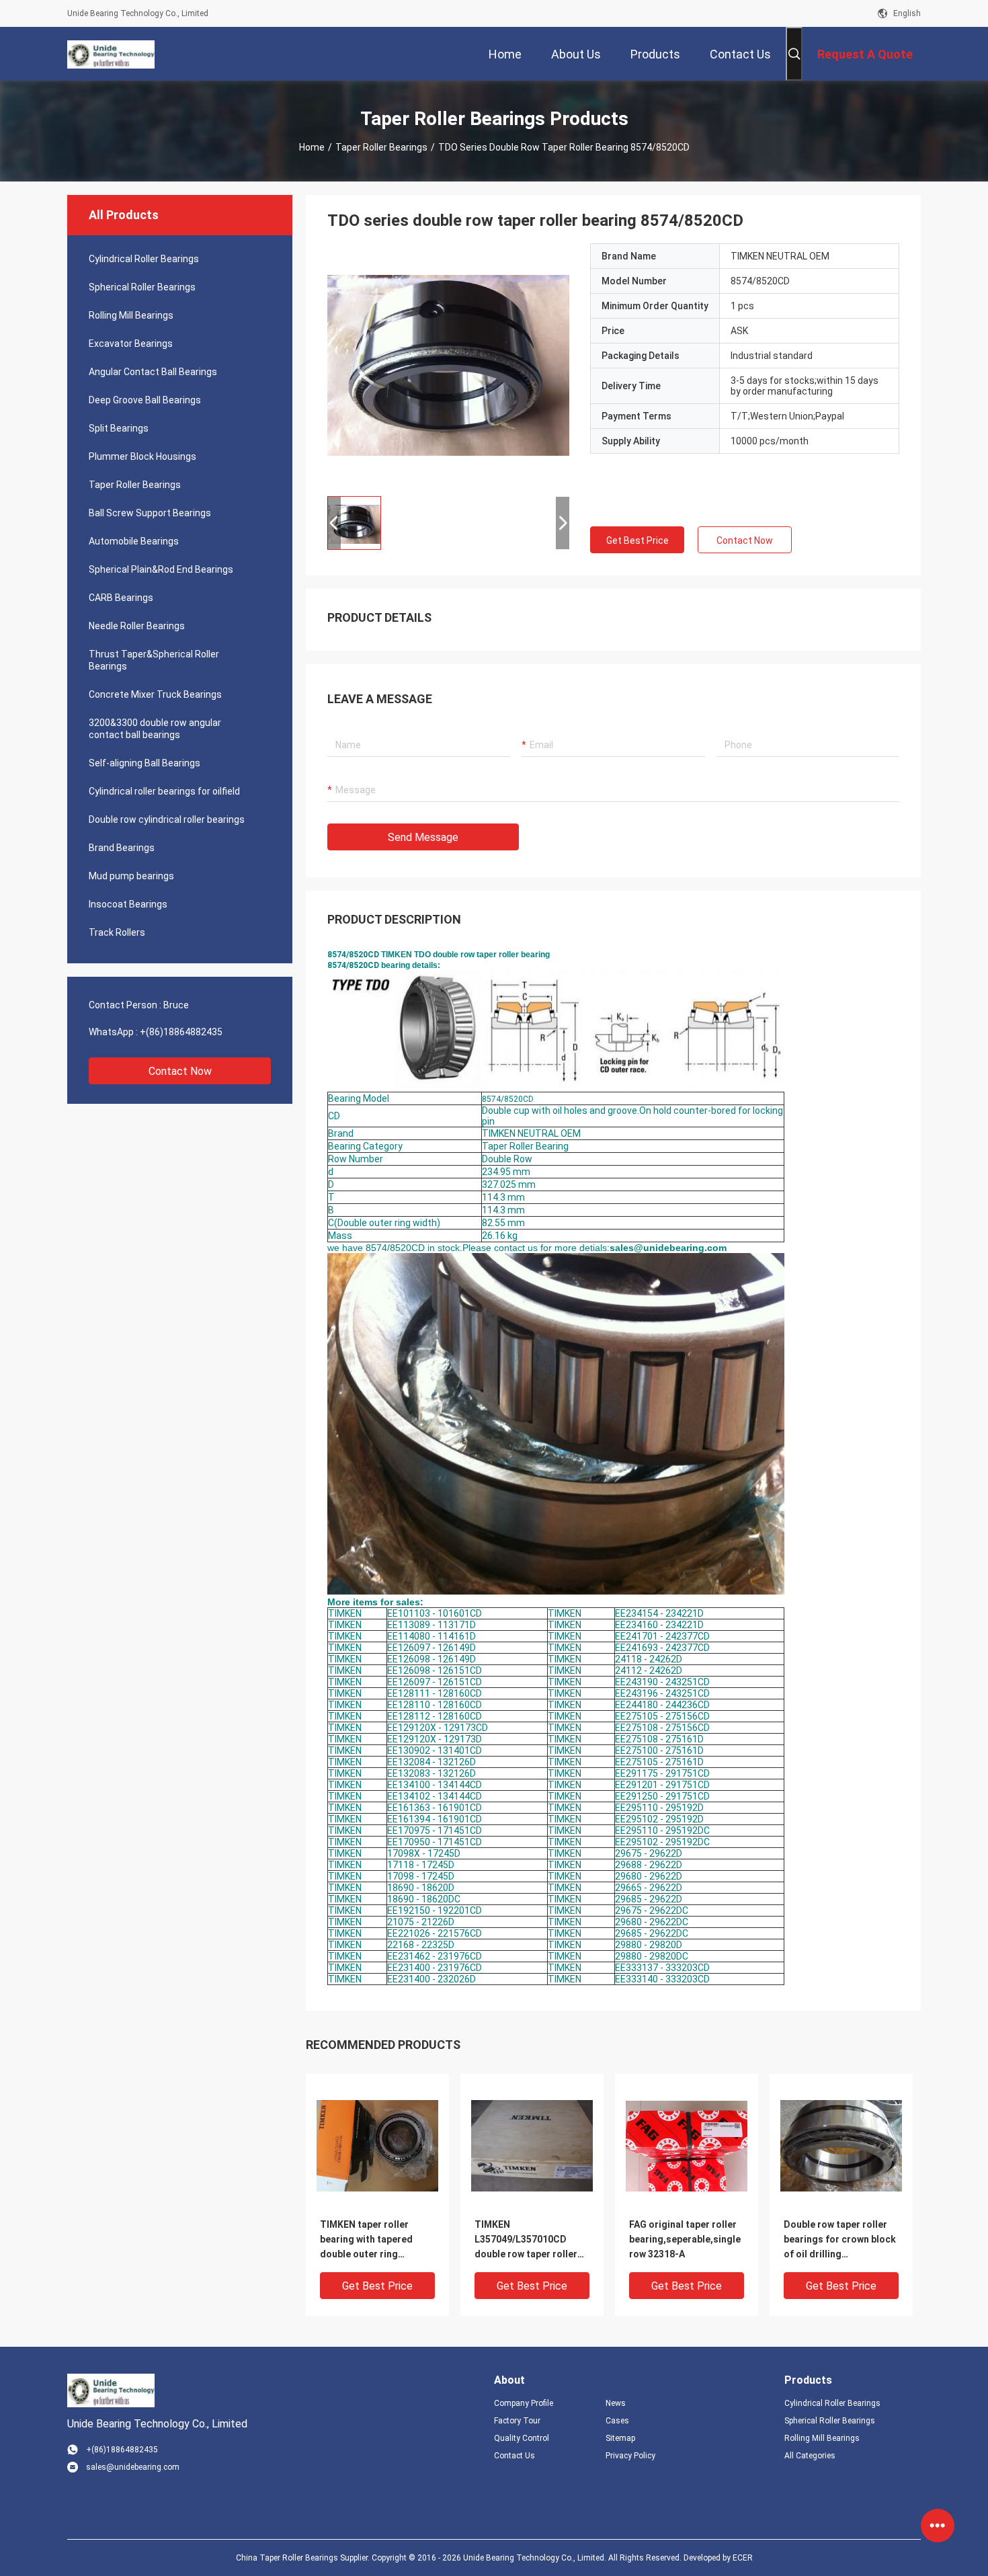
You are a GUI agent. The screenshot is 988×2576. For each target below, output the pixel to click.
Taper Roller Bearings (381, 147)
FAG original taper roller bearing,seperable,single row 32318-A (685, 2239)
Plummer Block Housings (142, 456)
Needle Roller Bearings (137, 626)
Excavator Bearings (131, 344)
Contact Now (180, 1071)
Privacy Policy (630, 2456)
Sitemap (620, 2438)
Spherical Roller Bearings (142, 287)
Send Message (423, 837)
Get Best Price (637, 540)
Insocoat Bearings (128, 904)
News (616, 2403)
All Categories (810, 2456)
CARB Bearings (121, 598)
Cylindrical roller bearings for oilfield (164, 791)
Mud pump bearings (131, 876)
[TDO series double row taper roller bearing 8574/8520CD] (448, 364)
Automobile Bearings (134, 541)
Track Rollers (117, 932)
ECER (743, 2558)
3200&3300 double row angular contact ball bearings (155, 729)
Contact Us (514, 2456)
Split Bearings (119, 428)
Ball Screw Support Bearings (150, 513)
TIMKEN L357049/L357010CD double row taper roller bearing (526, 2240)
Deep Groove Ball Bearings (145, 400)
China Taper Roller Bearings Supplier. (304, 2558)
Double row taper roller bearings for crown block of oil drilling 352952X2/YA (840, 2240)
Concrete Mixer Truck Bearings (155, 694)
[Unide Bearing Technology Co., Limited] (111, 54)
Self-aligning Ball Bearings (145, 763)
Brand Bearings (122, 848)
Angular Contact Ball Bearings (153, 372)
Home (312, 147)
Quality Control (522, 2438)
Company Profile (524, 2403)
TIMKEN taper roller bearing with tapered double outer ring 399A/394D (366, 2240)
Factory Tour (517, 2421)
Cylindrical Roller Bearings (144, 259)
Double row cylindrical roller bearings (167, 819)
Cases (617, 2421)
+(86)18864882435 (181, 1032)
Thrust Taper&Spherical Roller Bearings (154, 660)
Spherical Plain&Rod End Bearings (161, 569)
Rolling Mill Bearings (131, 315)
